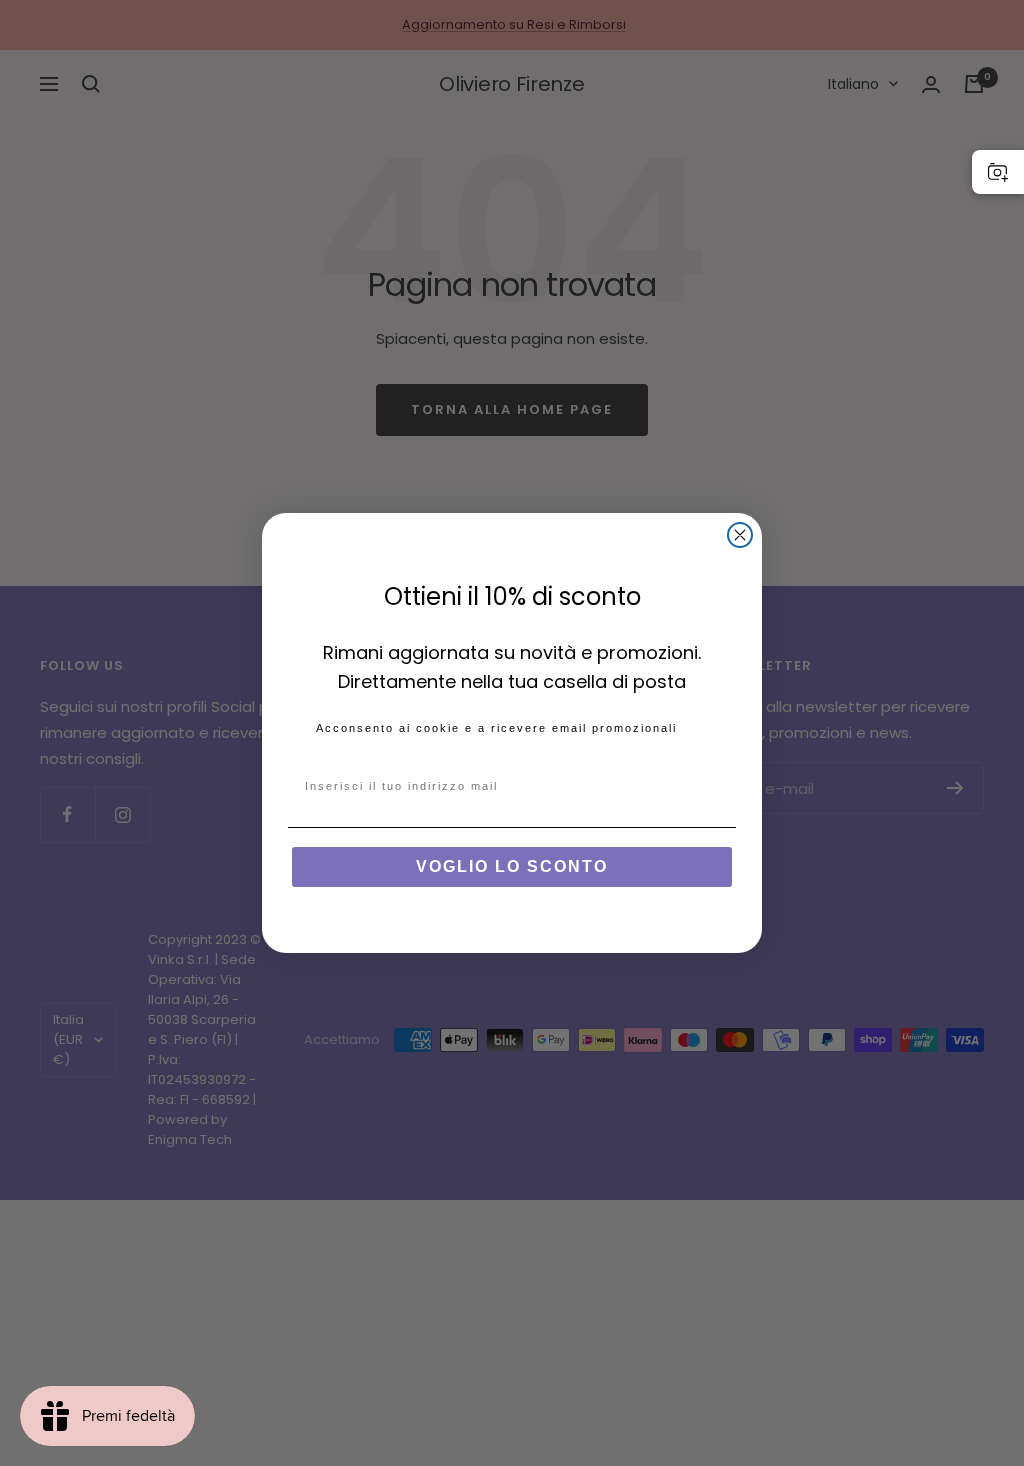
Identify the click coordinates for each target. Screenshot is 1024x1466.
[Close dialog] (740, 535)
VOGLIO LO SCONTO (512, 866)
